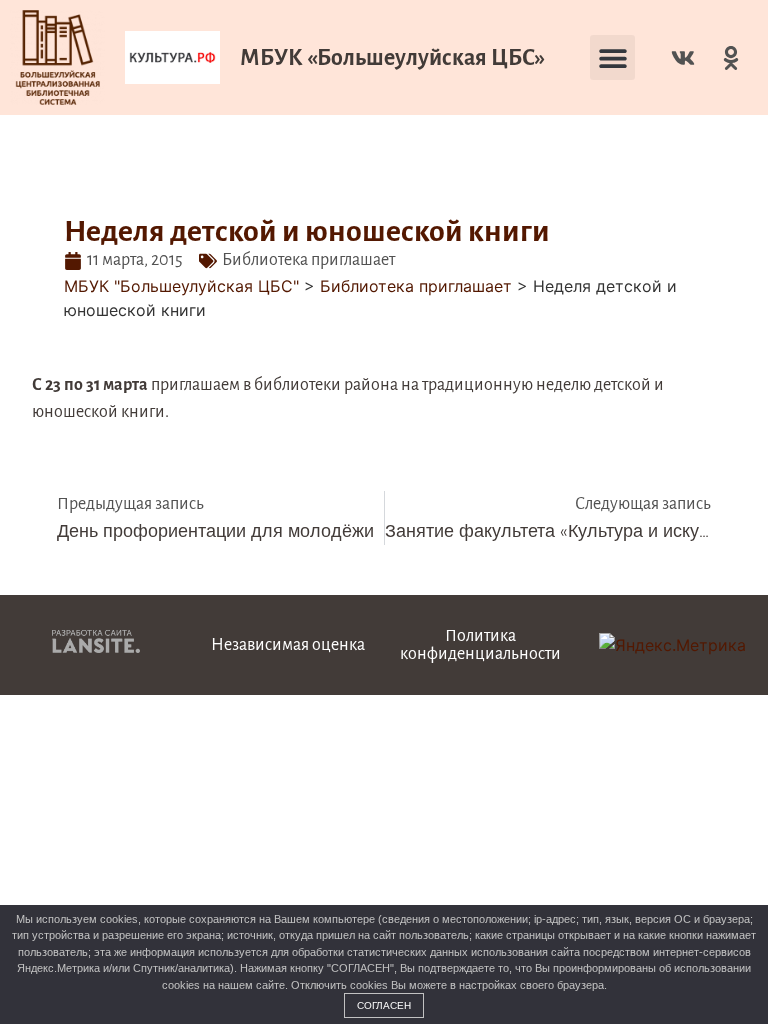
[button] (612, 57)
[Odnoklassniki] (731, 58)
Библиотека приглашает (308, 260)
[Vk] (683, 58)
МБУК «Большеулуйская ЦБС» (392, 58)
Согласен (384, 1005)
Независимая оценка (288, 645)
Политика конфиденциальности (480, 645)
